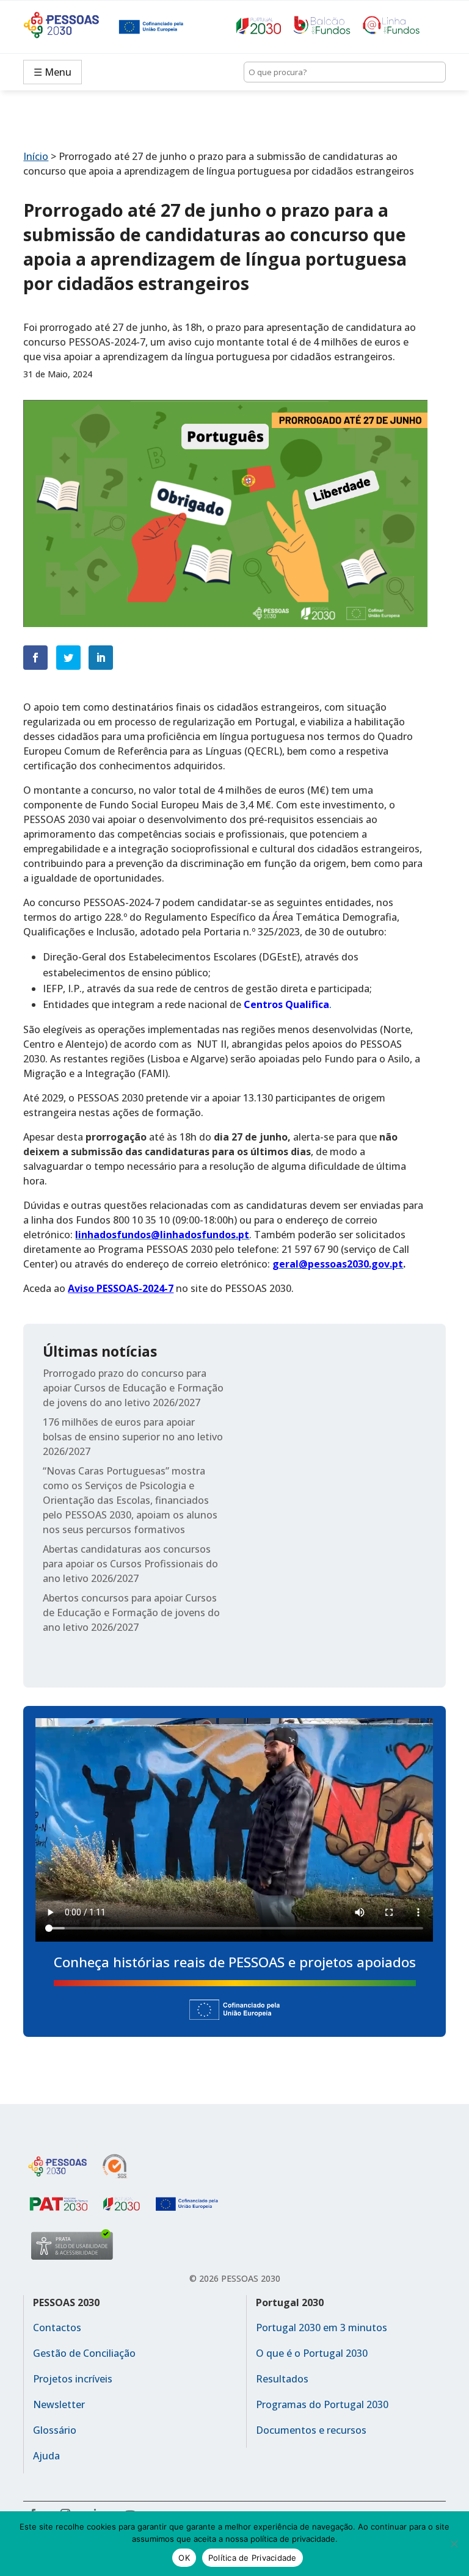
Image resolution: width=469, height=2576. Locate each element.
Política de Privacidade (253, 2558)
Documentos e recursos (311, 2430)
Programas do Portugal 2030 (322, 2404)
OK (184, 2558)
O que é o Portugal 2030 (312, 2353)
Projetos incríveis (73, 2379)
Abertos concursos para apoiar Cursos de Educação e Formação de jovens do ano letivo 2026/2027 (131, 1613)
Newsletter (59, 2404)
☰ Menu (53, 72)
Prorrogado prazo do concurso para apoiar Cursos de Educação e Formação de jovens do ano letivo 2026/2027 (133, 1388)
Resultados (282, 2379)
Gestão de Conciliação (84, 2353)
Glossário (55, 2430)
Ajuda (46, 2456)
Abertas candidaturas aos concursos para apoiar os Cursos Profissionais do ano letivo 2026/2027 (130, 1564)
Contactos (57, 2327)
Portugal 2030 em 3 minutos (322, 2327)
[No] (454, 2544)
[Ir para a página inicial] (71, 27)
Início (36, 156)
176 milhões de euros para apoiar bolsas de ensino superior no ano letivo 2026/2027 (133, 1437)
